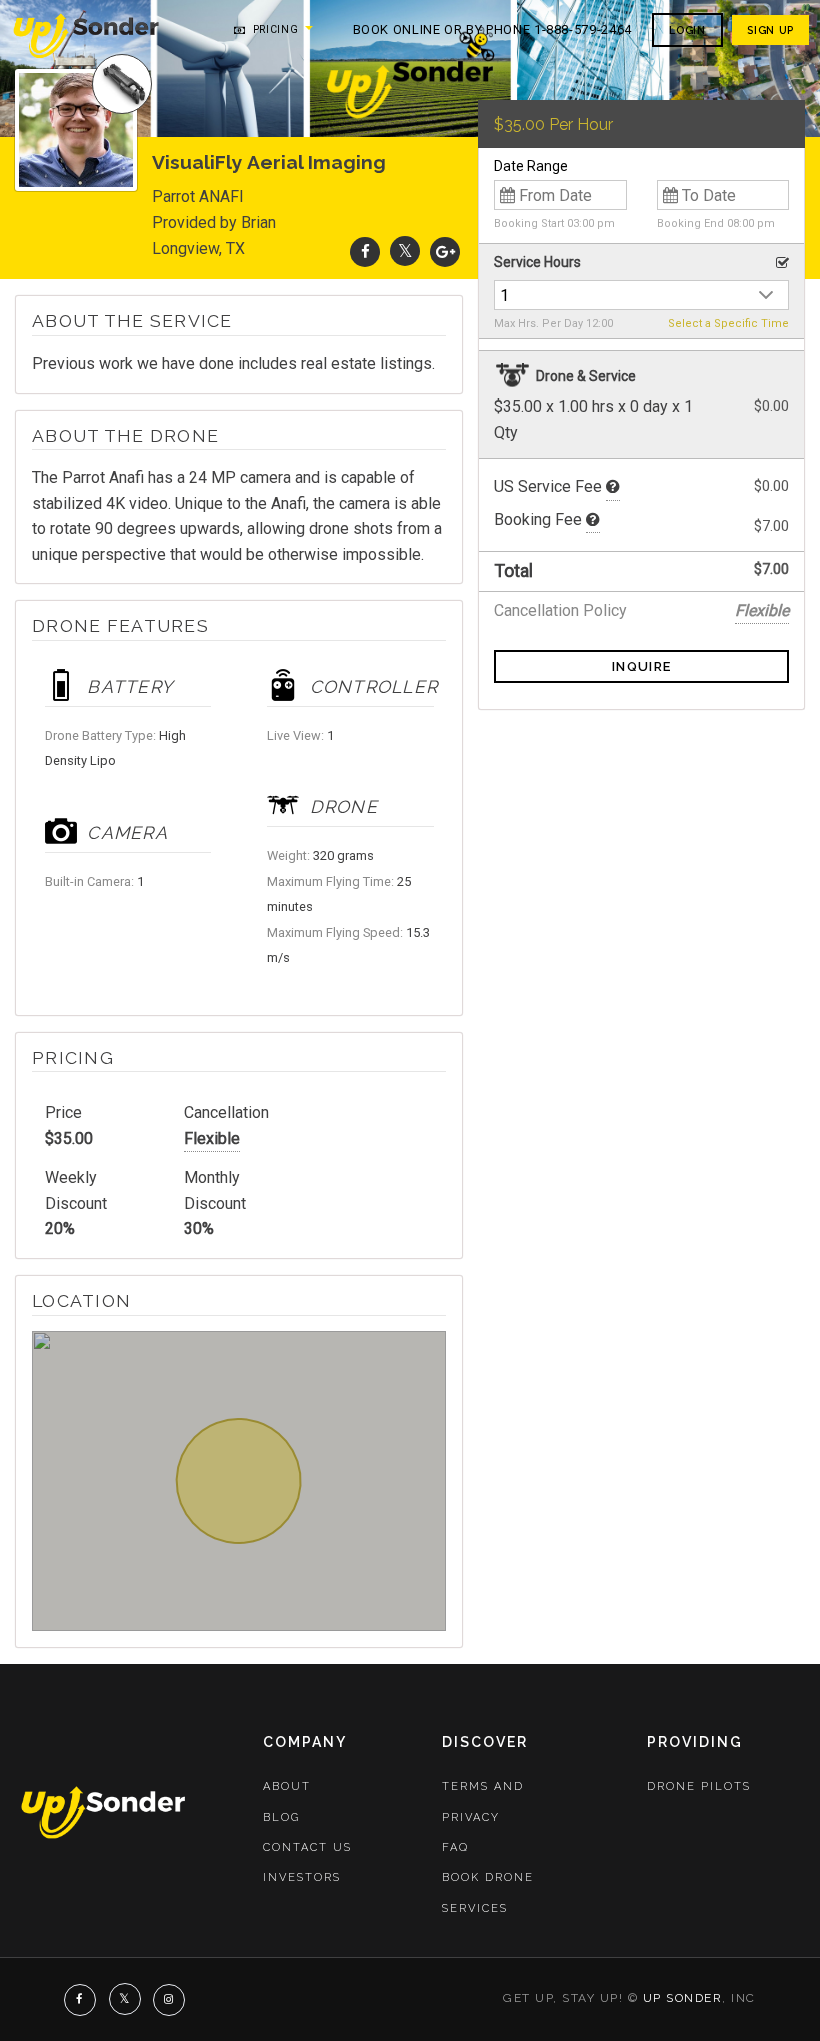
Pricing (273, 29)
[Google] (445, 251)
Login (687, 30)
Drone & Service (584, 376)
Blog (281, 1817)
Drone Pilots (699, 1786)
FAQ (455, 1847)
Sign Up (770, 30)
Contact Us (307, 1847)
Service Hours (537, 262)
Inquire (641, 666)
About (287, 1786)
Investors (302, 1877)
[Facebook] (365, 251)
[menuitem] (87, 34)
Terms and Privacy (483, 1801)
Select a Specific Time (728, 323)
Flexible (212, 1138)
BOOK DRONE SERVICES (488, 1892)
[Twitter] (405, 251)
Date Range (531, 166)
